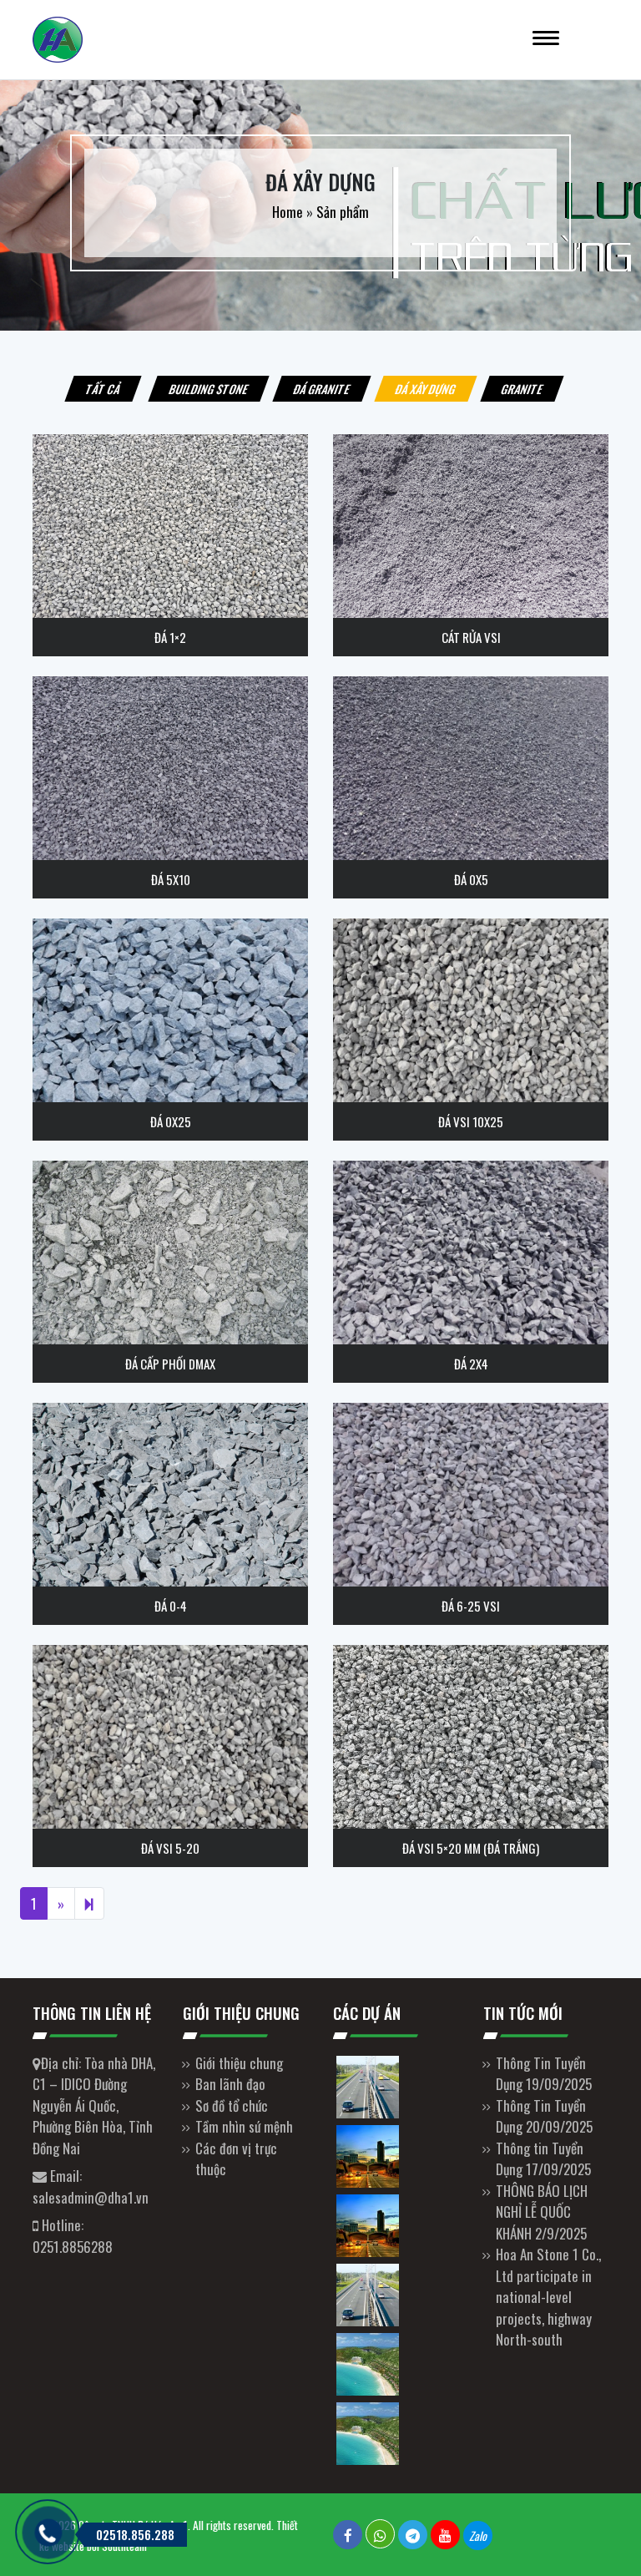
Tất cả (103, 389)
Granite (522, 389)
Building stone (209, 389)
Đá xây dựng (426, 389)
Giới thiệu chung (239, 2063)
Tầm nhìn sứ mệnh (244, 2126)
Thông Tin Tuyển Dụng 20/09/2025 (544, 2116)
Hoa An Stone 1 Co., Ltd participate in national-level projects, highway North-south (548, 2297)
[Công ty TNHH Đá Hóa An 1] (245, 40)
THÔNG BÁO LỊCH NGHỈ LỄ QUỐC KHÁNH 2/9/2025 (542, 2212)
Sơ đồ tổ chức (232, 2105)
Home (288, 212)
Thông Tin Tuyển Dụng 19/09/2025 (544, 2074)
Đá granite (322, 389)
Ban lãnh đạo (230, 2084)
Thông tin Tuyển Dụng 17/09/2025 (543, 2159)
